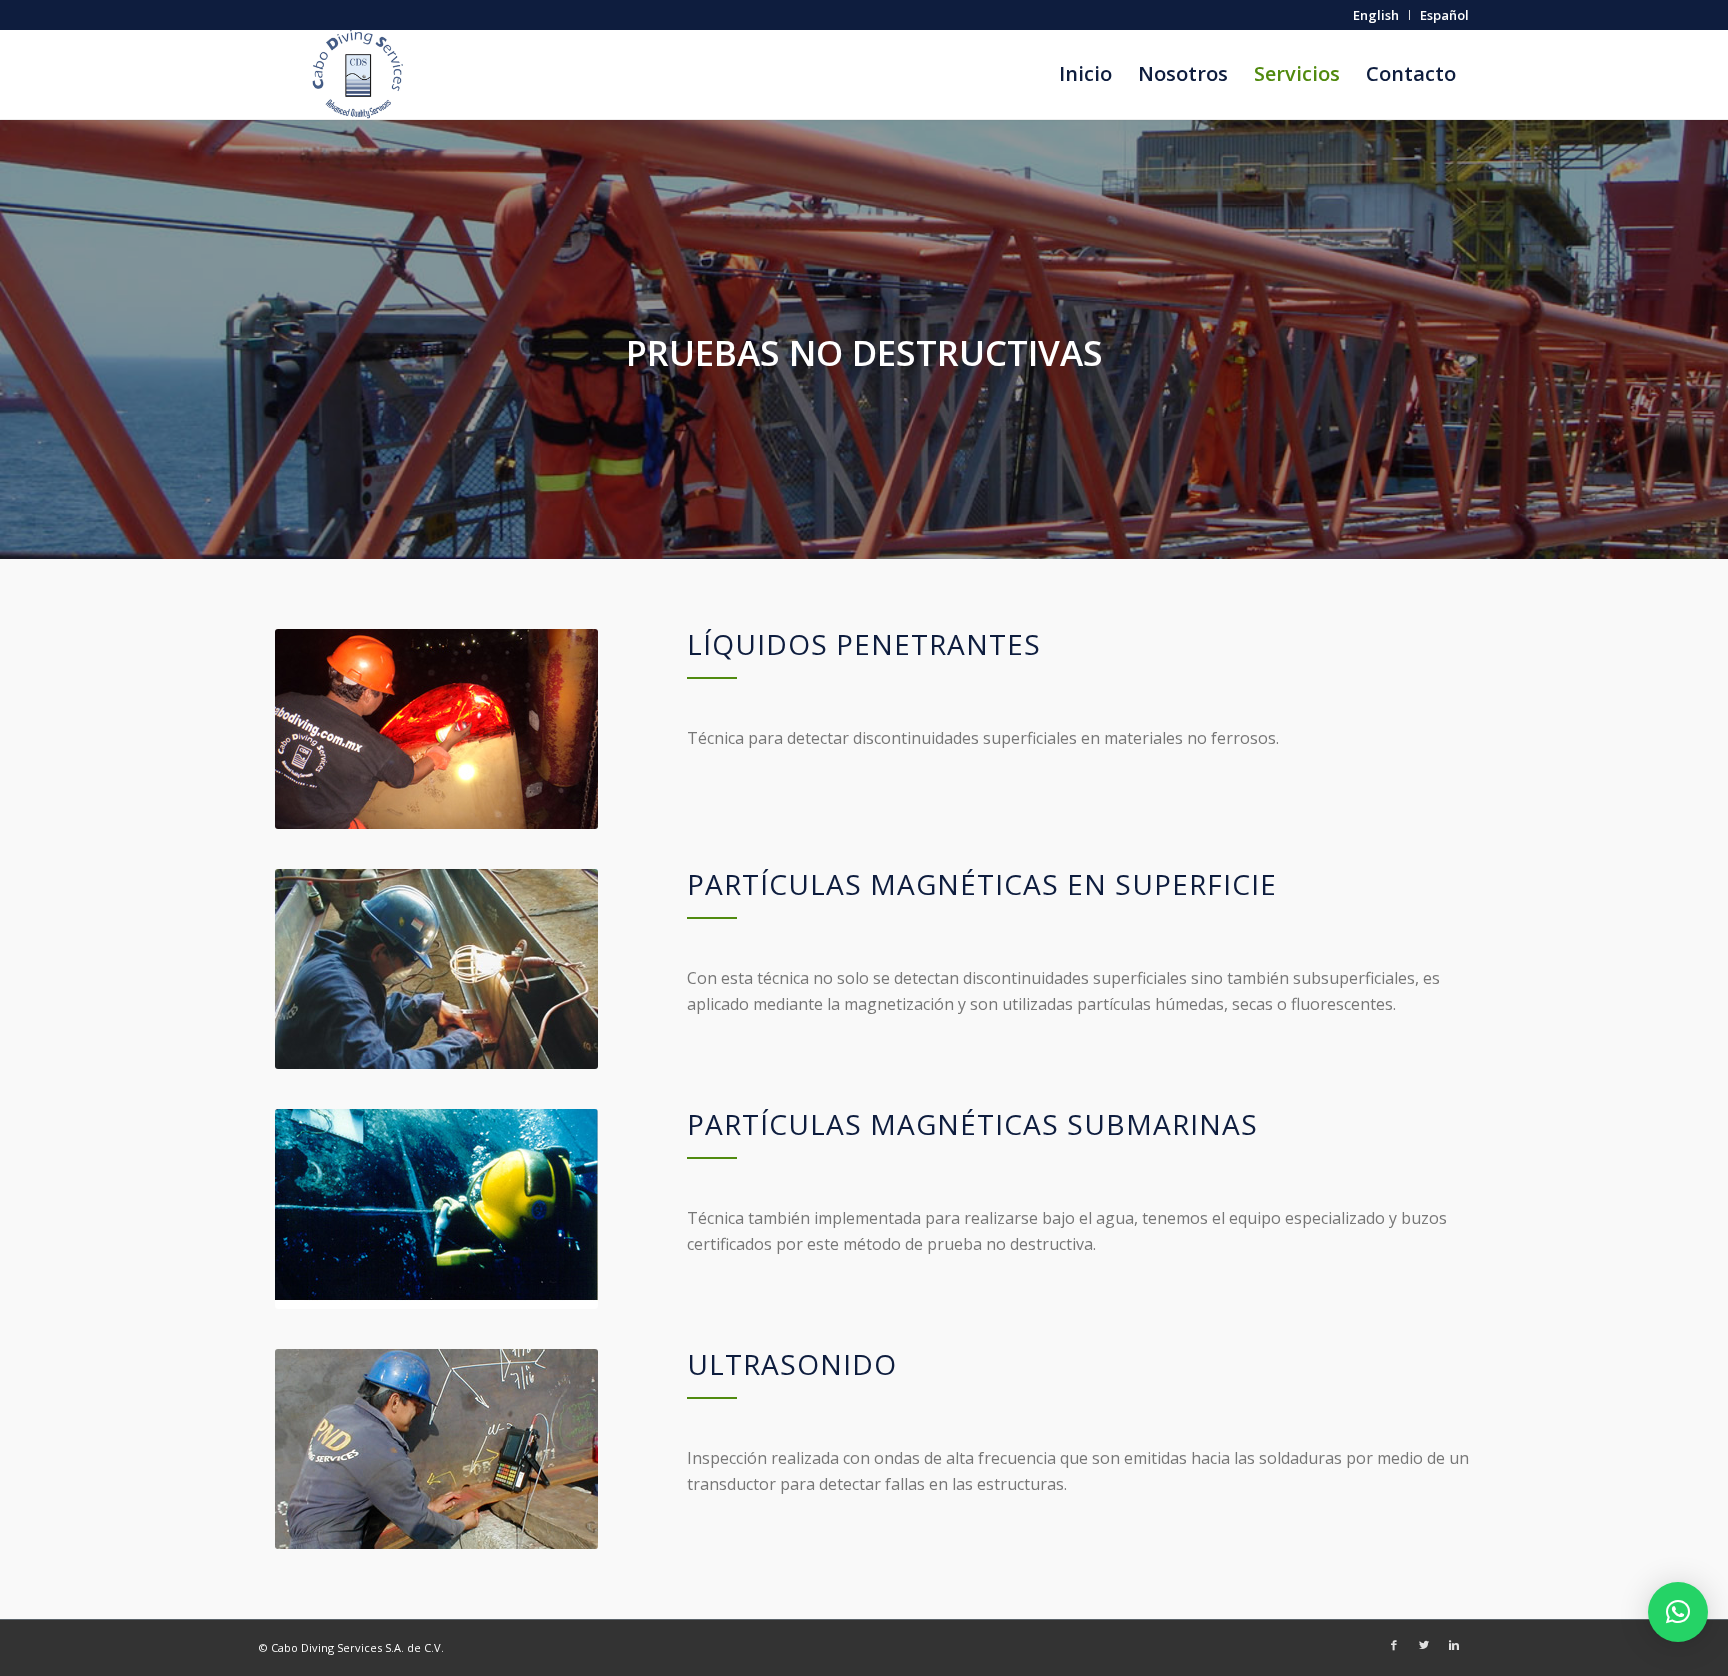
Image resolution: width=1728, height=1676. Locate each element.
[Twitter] (1424, 1645)
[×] (1678, 1612)
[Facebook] (1394, 1645)
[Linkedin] (1454, 1645)
